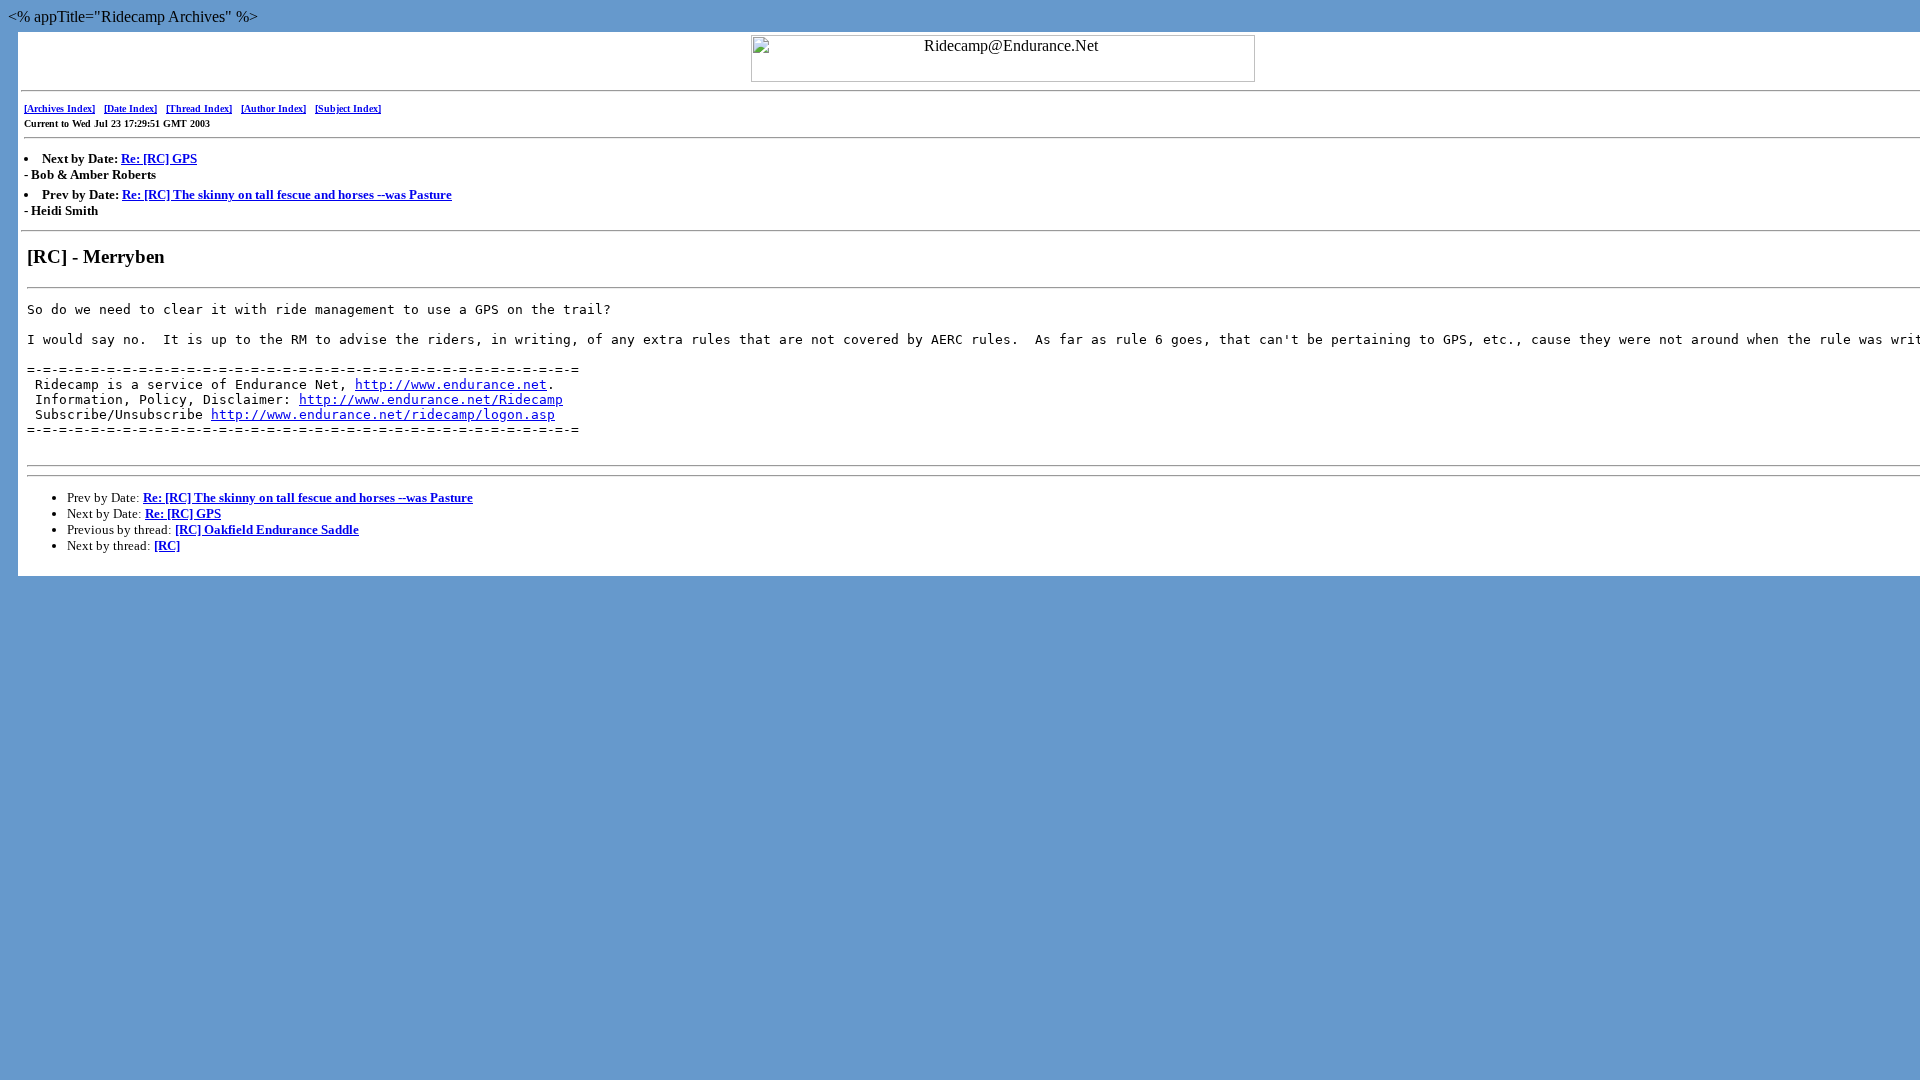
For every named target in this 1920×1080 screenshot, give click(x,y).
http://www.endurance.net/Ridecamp (431, 399)
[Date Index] (130, 108)
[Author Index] (273, 108)
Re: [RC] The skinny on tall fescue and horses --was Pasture (287, 194)
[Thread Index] (199, 108)
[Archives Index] (59, 108)
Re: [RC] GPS (159, 158)
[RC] (167, 545)
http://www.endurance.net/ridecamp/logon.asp (383, 414)
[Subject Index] (348, 108)
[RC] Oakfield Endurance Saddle (267, 529)
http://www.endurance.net (451, 384)
